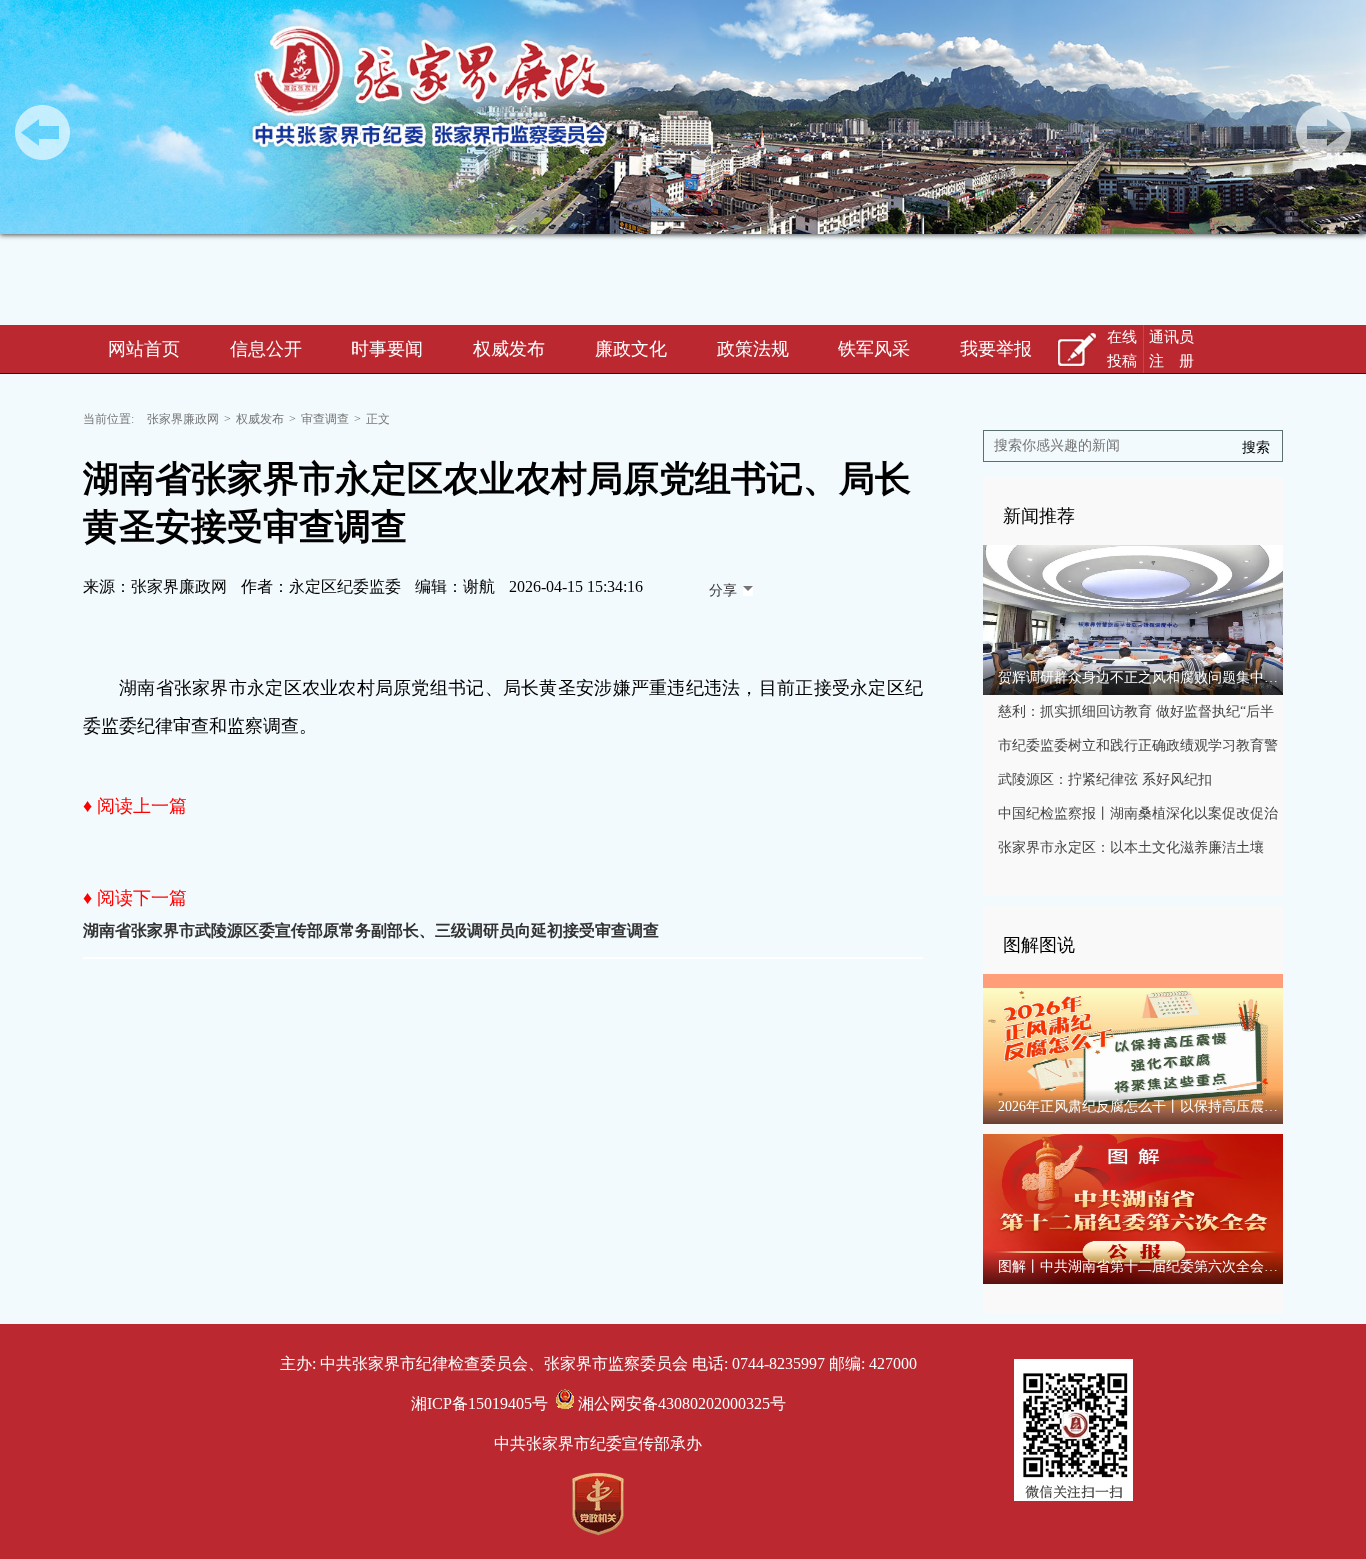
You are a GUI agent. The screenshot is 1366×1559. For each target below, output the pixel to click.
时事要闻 (387, 349)
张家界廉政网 (183, 419)
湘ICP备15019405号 (479, 1403)
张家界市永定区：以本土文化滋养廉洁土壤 (1131, 847)
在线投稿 (1122, 349)
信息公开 (266, 349)
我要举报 (996, 349)
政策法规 (753, 349)
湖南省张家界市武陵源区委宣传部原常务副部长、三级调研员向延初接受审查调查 (371, 930)
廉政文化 (631, 349)
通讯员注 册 (1171, 349)
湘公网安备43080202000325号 (680, 1403)
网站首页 (144, 349)
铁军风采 (874, 349)
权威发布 (509, 349)
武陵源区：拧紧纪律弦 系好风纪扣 (1105, 779)
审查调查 (325, 419)
